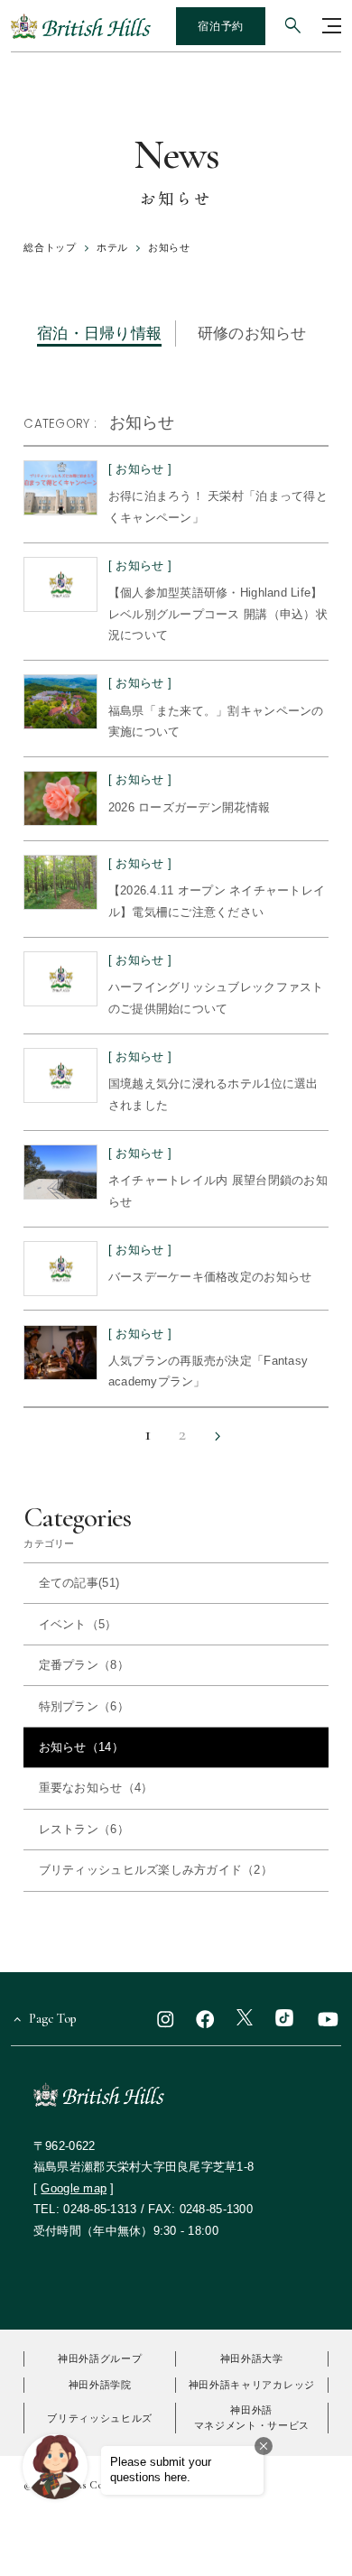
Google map (74, 2188)
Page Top (53, 2019)
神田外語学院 (100, 2385)
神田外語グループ (100, 2358)
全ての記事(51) (79, 1583)
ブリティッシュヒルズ (100, 2418)
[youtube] (328, 2019)
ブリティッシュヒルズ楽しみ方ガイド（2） (156, 1870)
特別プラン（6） (84, 1706)
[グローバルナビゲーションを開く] (332, 26)
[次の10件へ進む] (218, 1437)
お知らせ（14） (81, 1747)
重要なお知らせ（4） (96, 1788)
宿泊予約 (221, 26)
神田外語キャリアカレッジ (252, 2385)
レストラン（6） (84, 1829)
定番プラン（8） (84, 1665)
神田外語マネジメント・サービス (252, 2418)
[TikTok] (284, 2019)
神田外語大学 (252, 2358)
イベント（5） (78, 1624)
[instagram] (165, 2019)
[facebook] (205, 2019)
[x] (245, 2019)
